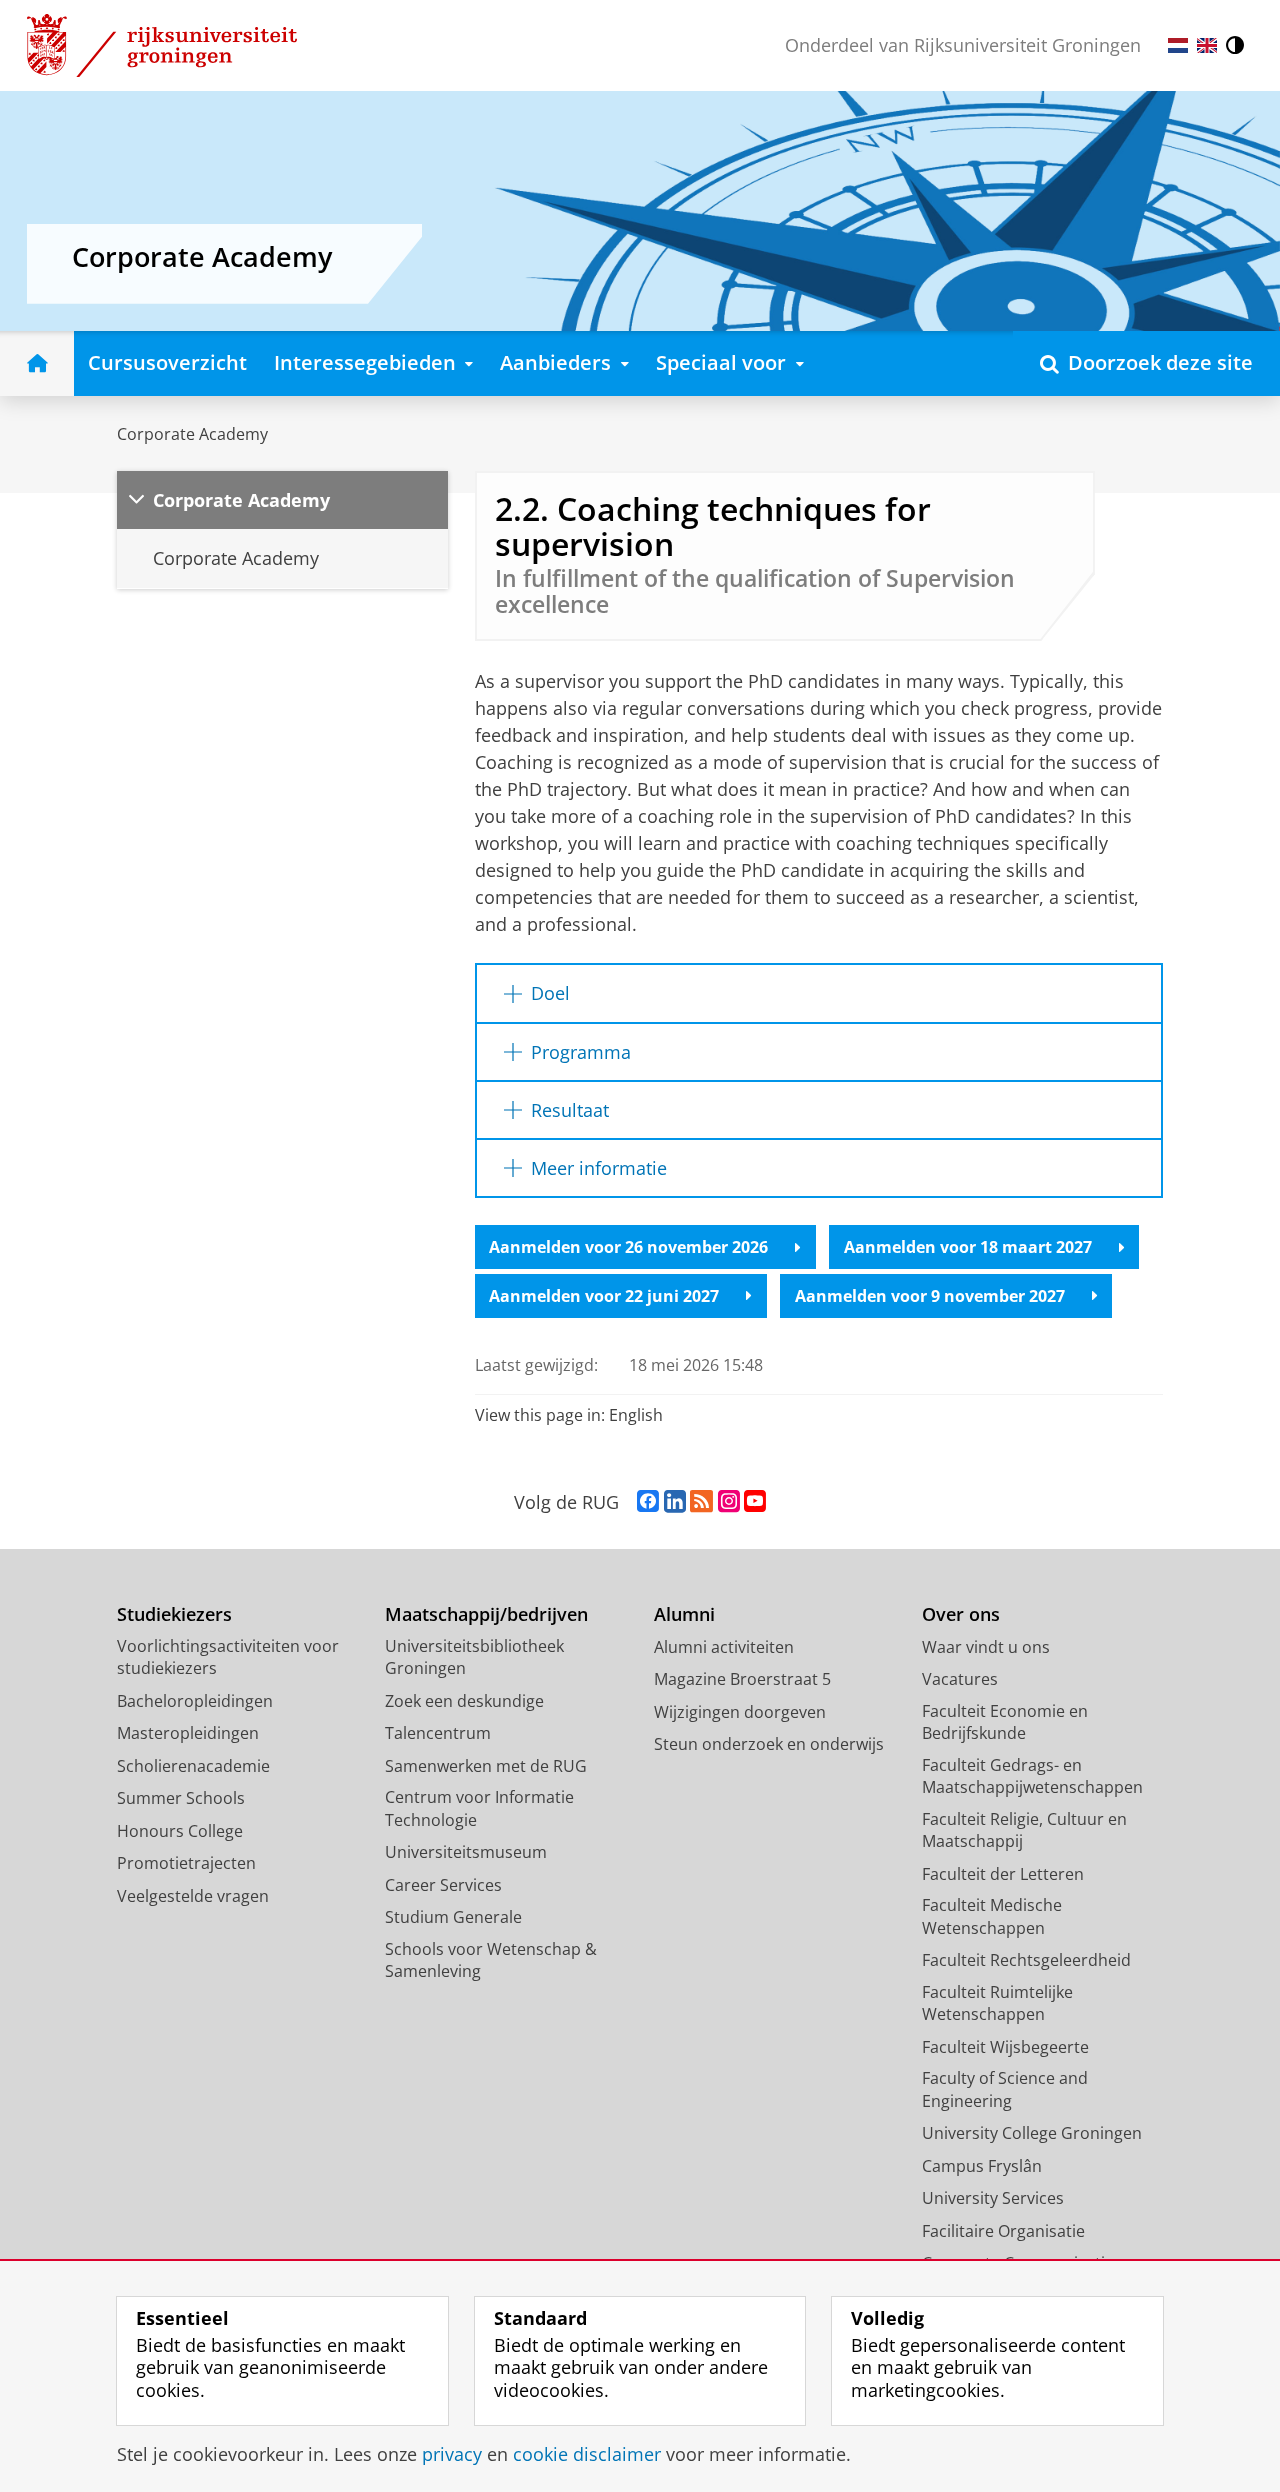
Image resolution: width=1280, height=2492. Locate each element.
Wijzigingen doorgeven (740, 1712)
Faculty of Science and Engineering (1005, 2089)
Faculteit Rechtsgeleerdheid (1026, 1960)
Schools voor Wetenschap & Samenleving (491, 1960)
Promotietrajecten (186, 1863)
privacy (452, 2454)
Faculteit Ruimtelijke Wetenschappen (997, 2003)
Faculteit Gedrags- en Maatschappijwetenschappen (1032, 1776)
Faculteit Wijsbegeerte (1005, 2047)
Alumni (684, 1614)
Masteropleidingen (188, 1733)
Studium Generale (453, 1917)
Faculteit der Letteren (1003, 1874)
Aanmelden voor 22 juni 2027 (604, 1296)
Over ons (961, 1614)
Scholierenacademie (193, 1766)
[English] (1207, 45)
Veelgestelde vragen (193, 1896)
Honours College (180, 1831)
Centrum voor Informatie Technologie (479, 1808)
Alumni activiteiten (724, 1647)
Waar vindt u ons (986, 1647)
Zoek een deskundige (464, 1701)
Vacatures (960, 1679)
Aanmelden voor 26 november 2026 (628, 1247)
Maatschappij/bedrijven (486, 1614)
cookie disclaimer (587, 2454)
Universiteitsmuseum (466, 1852)
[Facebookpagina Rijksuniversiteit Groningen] (648, 1502)
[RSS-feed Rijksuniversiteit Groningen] (701, 1502)
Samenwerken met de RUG (486, 1766)
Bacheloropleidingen (195, 1701)
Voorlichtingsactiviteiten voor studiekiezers (228, 1657)
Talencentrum (438, 1733)
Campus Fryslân (982, 2166)
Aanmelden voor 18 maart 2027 (968, 1247)
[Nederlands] (1178, 45)
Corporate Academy (192, 434)
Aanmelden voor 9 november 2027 (930, 1296)
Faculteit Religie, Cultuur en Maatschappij (1024, 1830)
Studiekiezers (174, 1614)
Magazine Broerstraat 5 (742, 1679)
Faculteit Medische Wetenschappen (992, 1916)
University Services (993, 2198)
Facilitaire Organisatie (1003, 2231)
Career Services (443, 1885)
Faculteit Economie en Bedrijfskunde (1005, 1722)
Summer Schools (181, 1798)
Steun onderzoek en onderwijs (769, 1744)
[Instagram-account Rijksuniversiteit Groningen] (729, 1502)
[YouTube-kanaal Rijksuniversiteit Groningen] (755, 1502)
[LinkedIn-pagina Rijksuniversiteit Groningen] (675, 1502)
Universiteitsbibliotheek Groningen (474, 1657)
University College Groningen (1032, 2133)
